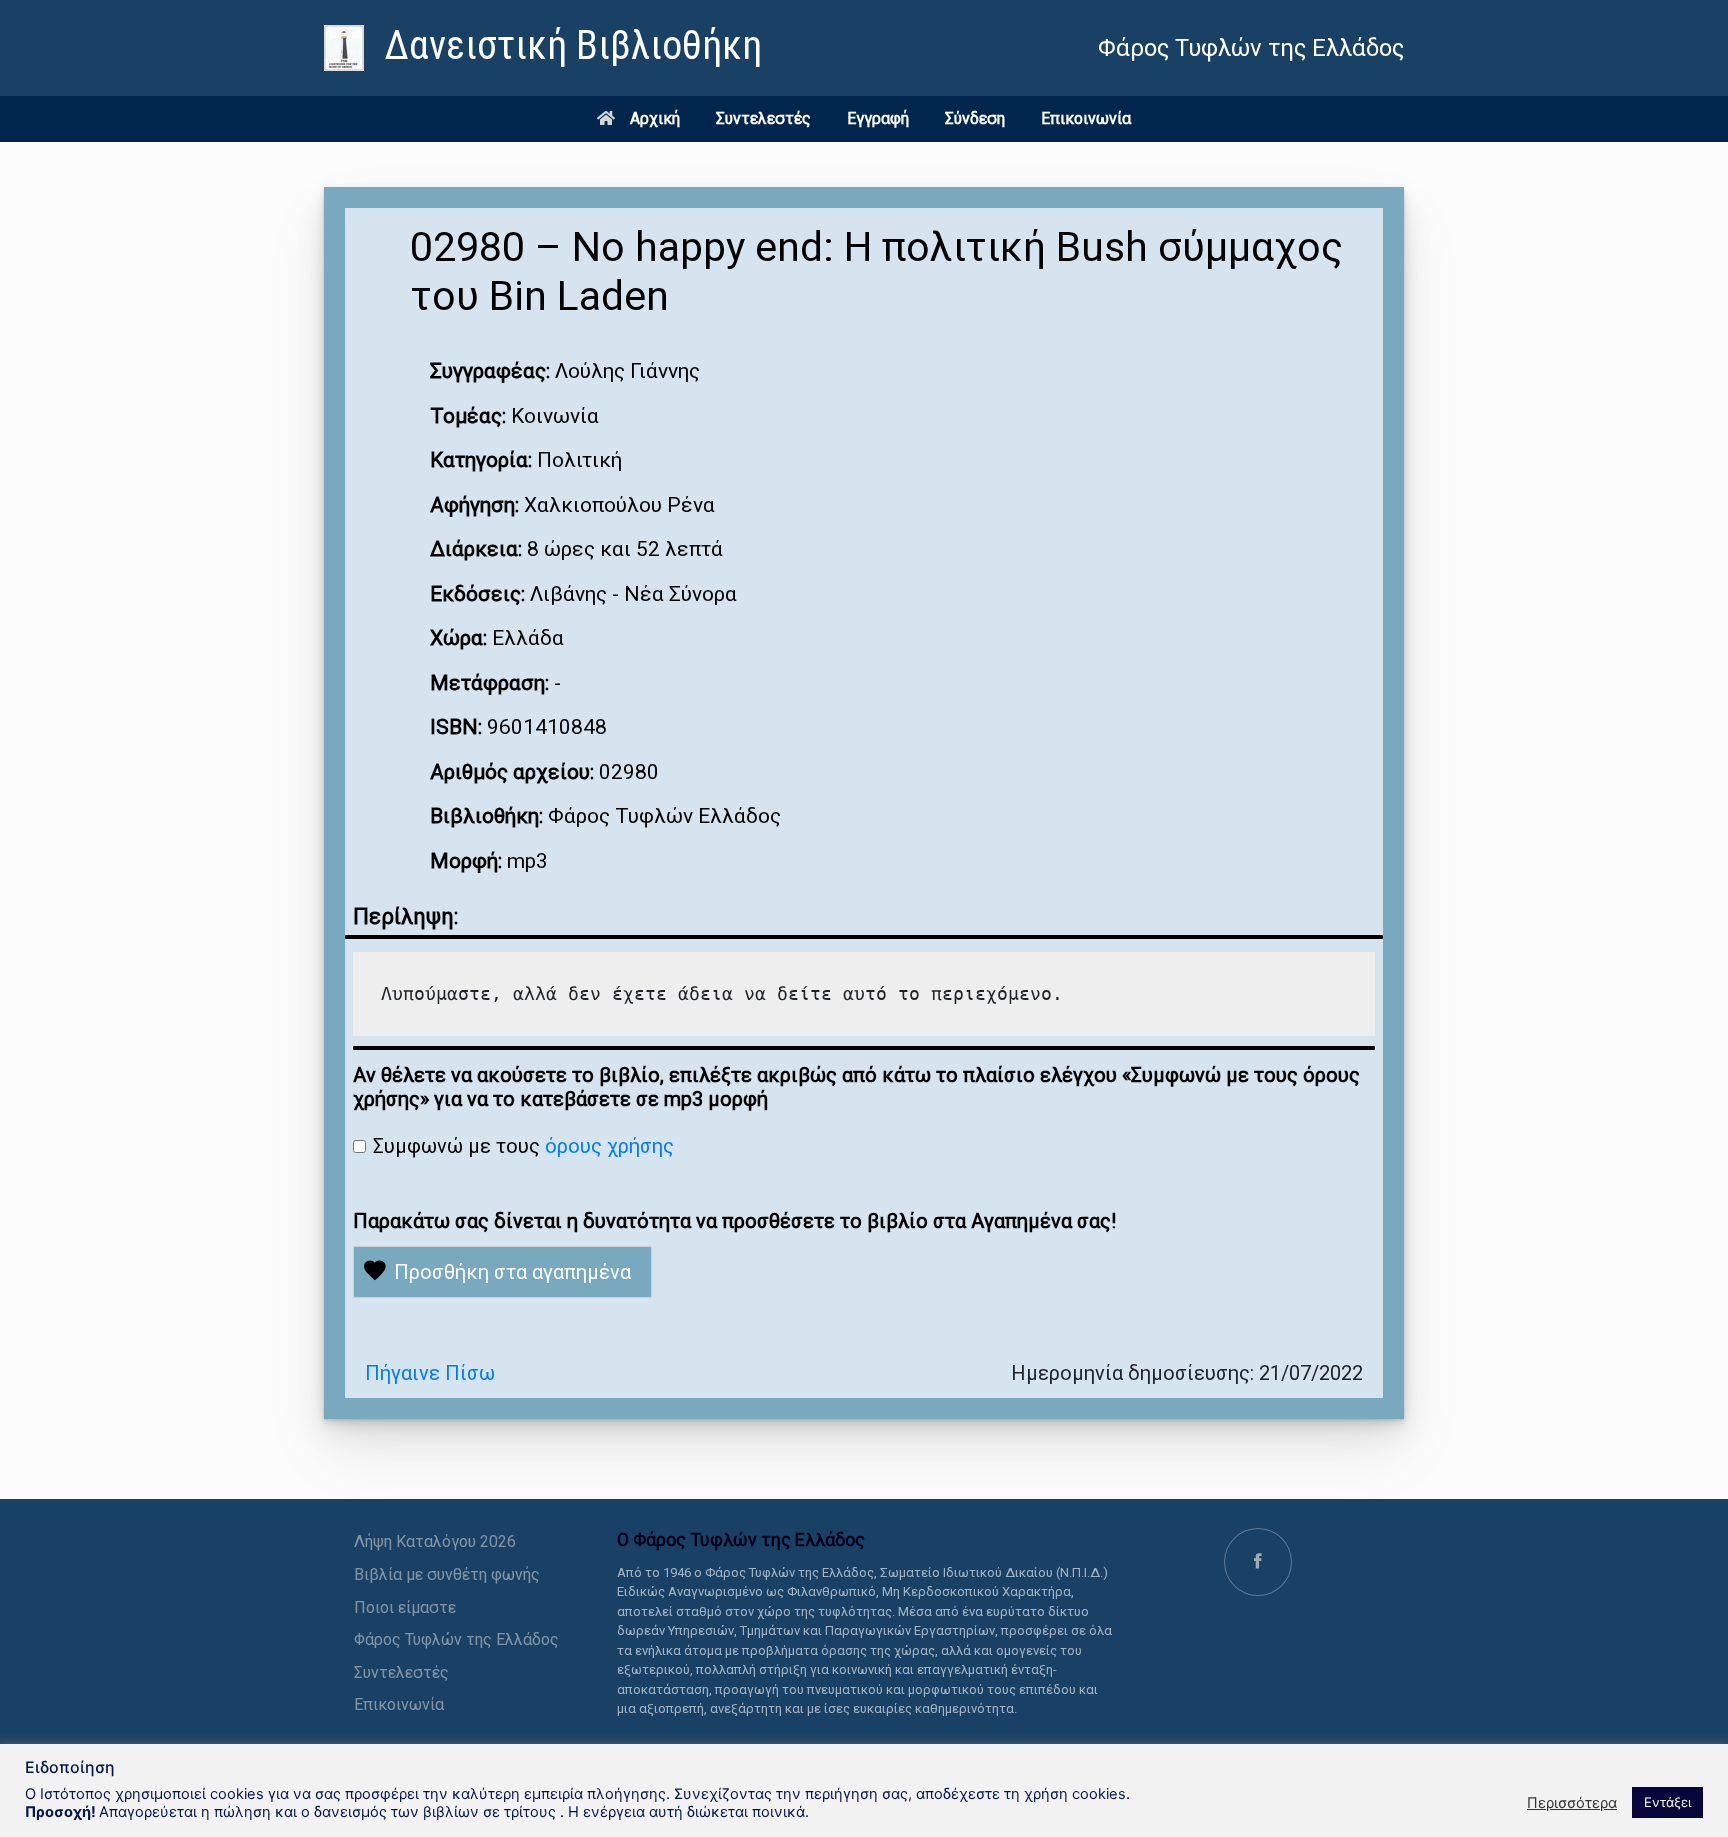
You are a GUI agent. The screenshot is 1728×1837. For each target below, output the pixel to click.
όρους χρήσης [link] (609, 1146)
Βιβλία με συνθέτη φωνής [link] (447, 1574)
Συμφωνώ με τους (523, 1146)
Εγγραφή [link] (878, 118)
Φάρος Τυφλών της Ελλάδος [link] (456, 1639)
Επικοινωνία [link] (1086, 118)
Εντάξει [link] (1667, 1802)
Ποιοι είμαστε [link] (405, 1607)
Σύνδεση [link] (975, 118)
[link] (543, 48)
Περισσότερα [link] (1572, 1803)
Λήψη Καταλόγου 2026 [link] (435, 1541)
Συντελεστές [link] (763, 118)
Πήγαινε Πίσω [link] (430, 1373)
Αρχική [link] (655, 118)
